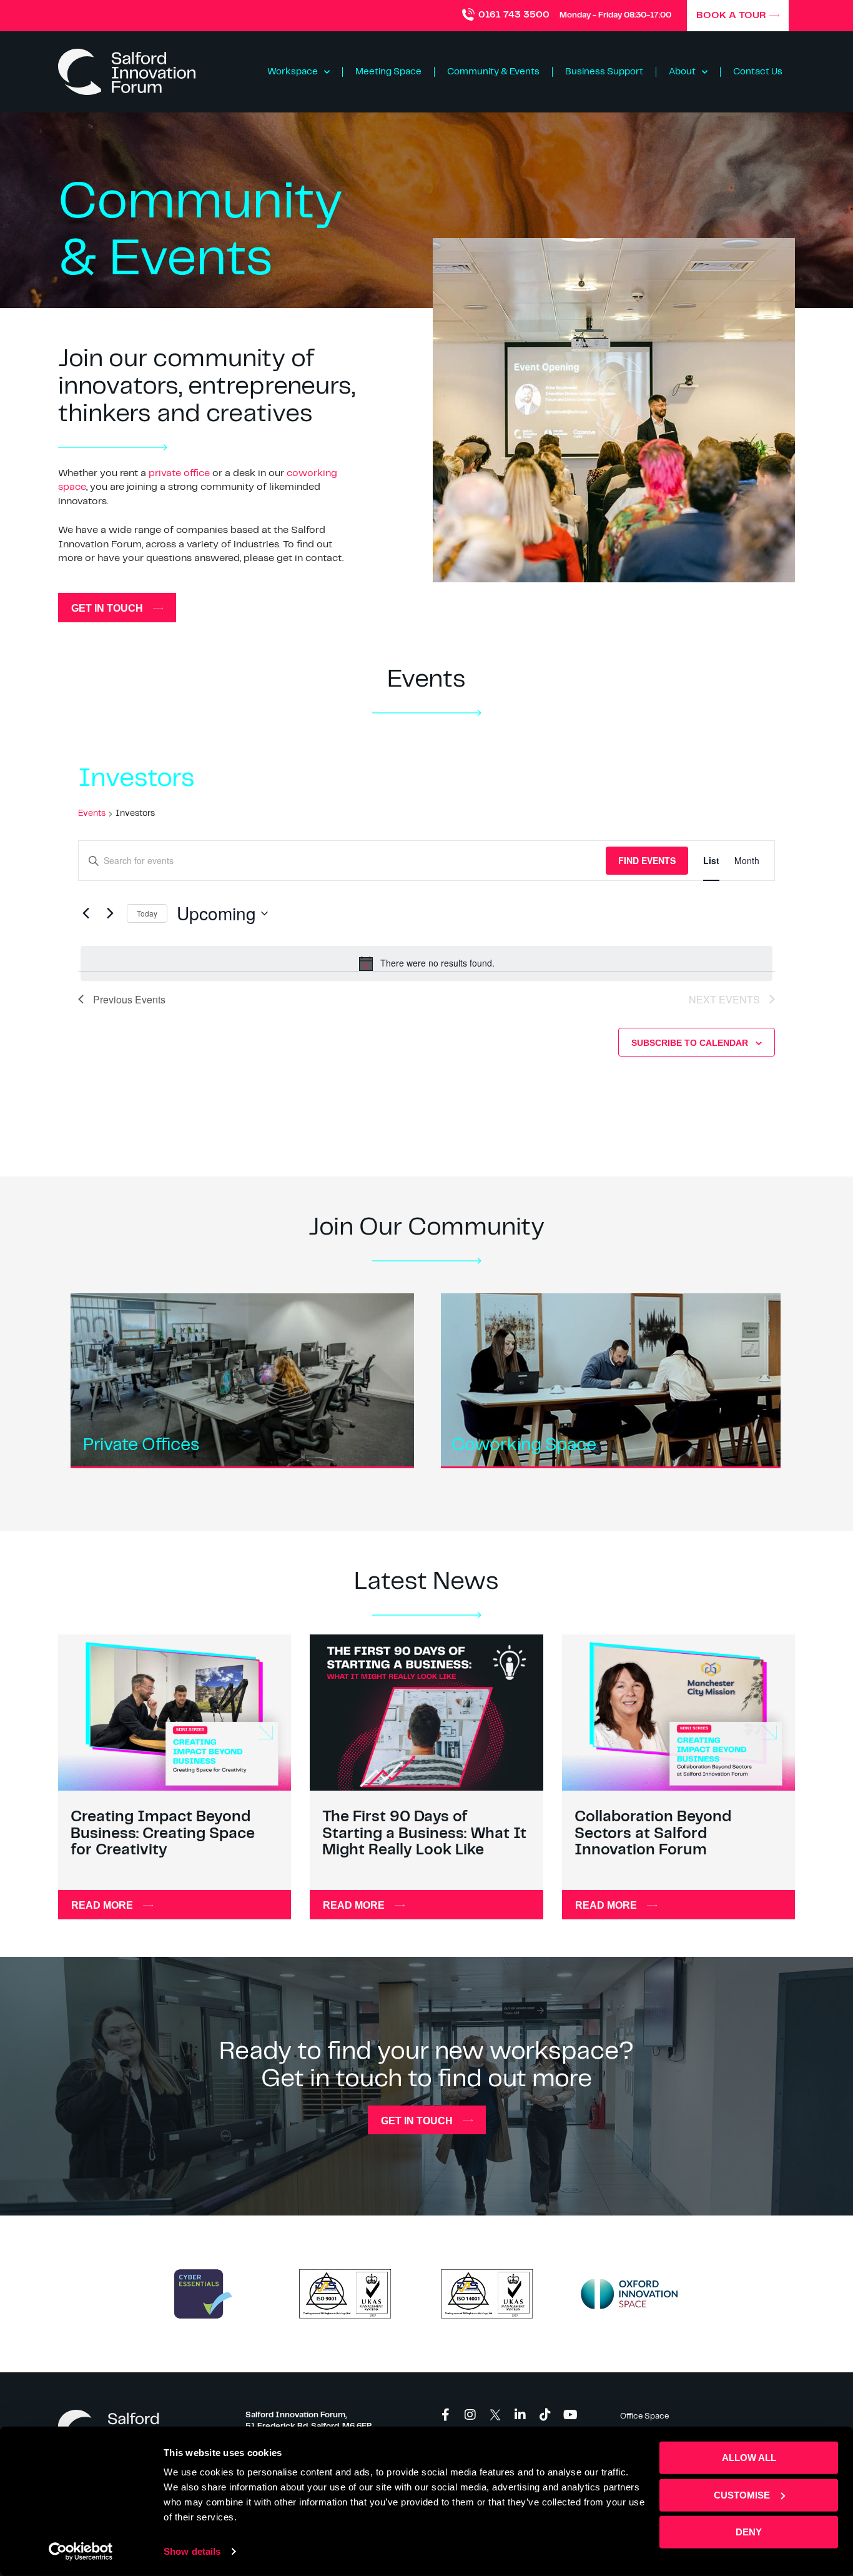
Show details (192, 2551)
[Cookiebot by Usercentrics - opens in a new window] (81, 2552)
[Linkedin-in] (520, 2415)
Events (92, 813)
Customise (742, 2494)
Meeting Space (388, 72)
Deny (749, 2532)
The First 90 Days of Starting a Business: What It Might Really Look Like (424, 1834)
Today (147, 913)
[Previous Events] (86, 913)
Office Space (644, 2416)
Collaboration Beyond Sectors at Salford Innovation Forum (653, 1834)
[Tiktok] (545, 2415)
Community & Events (493, 72)
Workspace (293, 72)
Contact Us (758, 72)
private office (179, 473)
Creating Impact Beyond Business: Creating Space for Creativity (163, 1834)
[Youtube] (570, 2415)
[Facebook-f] (445, 2415)
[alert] (426, 963)
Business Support (604, 72)
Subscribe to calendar (690, 1043)
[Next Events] (110, 913)
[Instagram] (470, 2415)
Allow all (749, 2458)
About (682, 72)
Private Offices (141, 1445)
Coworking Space (524, 1445)
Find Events (647, 860)
